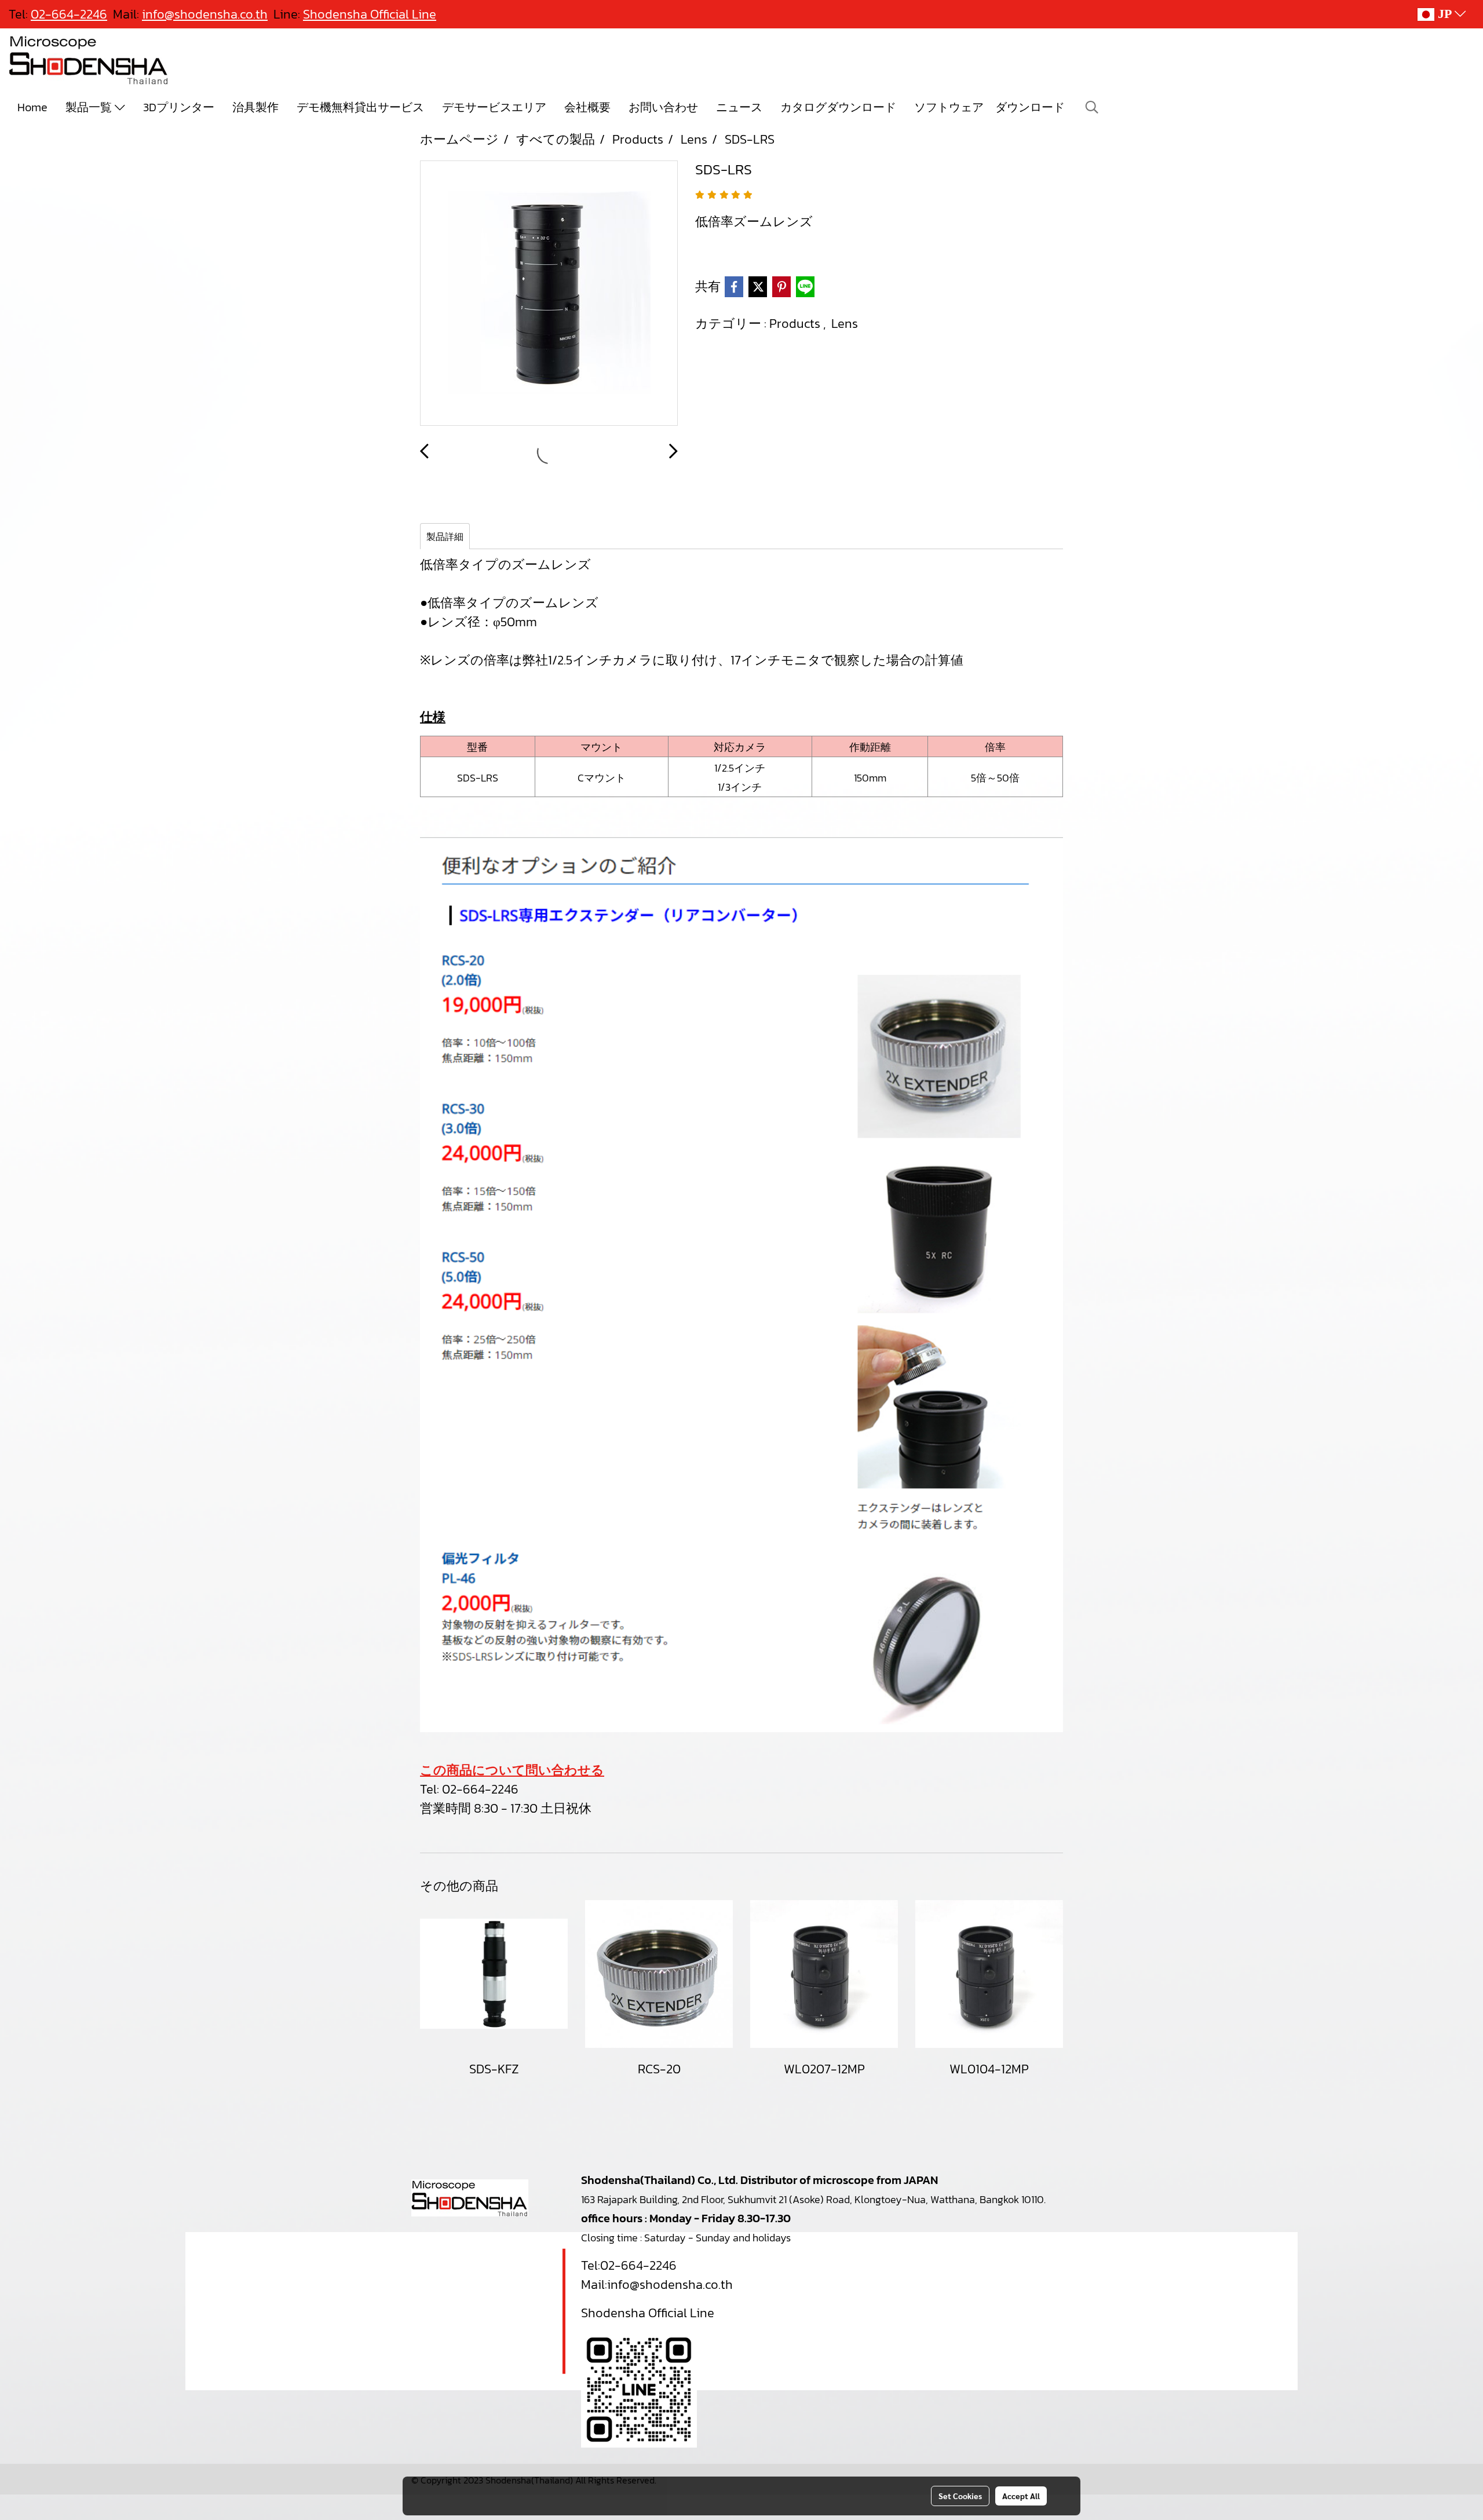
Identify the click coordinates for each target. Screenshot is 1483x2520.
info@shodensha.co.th (670, 2285)
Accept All (1021, 2496)
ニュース (739, 107)
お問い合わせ (663, 107)
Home (32, 107)
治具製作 (255, 107)
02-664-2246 (480, 1789)
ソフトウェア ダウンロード (989, 107)
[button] (1092, 107)
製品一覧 (90, 107)
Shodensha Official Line (370, 14)
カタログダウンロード (838, 107)
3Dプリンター (179, 107)
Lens (845, 324)
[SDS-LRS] (549, 294)
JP (1444, 14)
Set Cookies (960, 2496)
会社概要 (587, 107)
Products (796, 324)
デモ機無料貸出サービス (360, 107)
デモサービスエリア (494, 107)
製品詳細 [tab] (445, 536)
